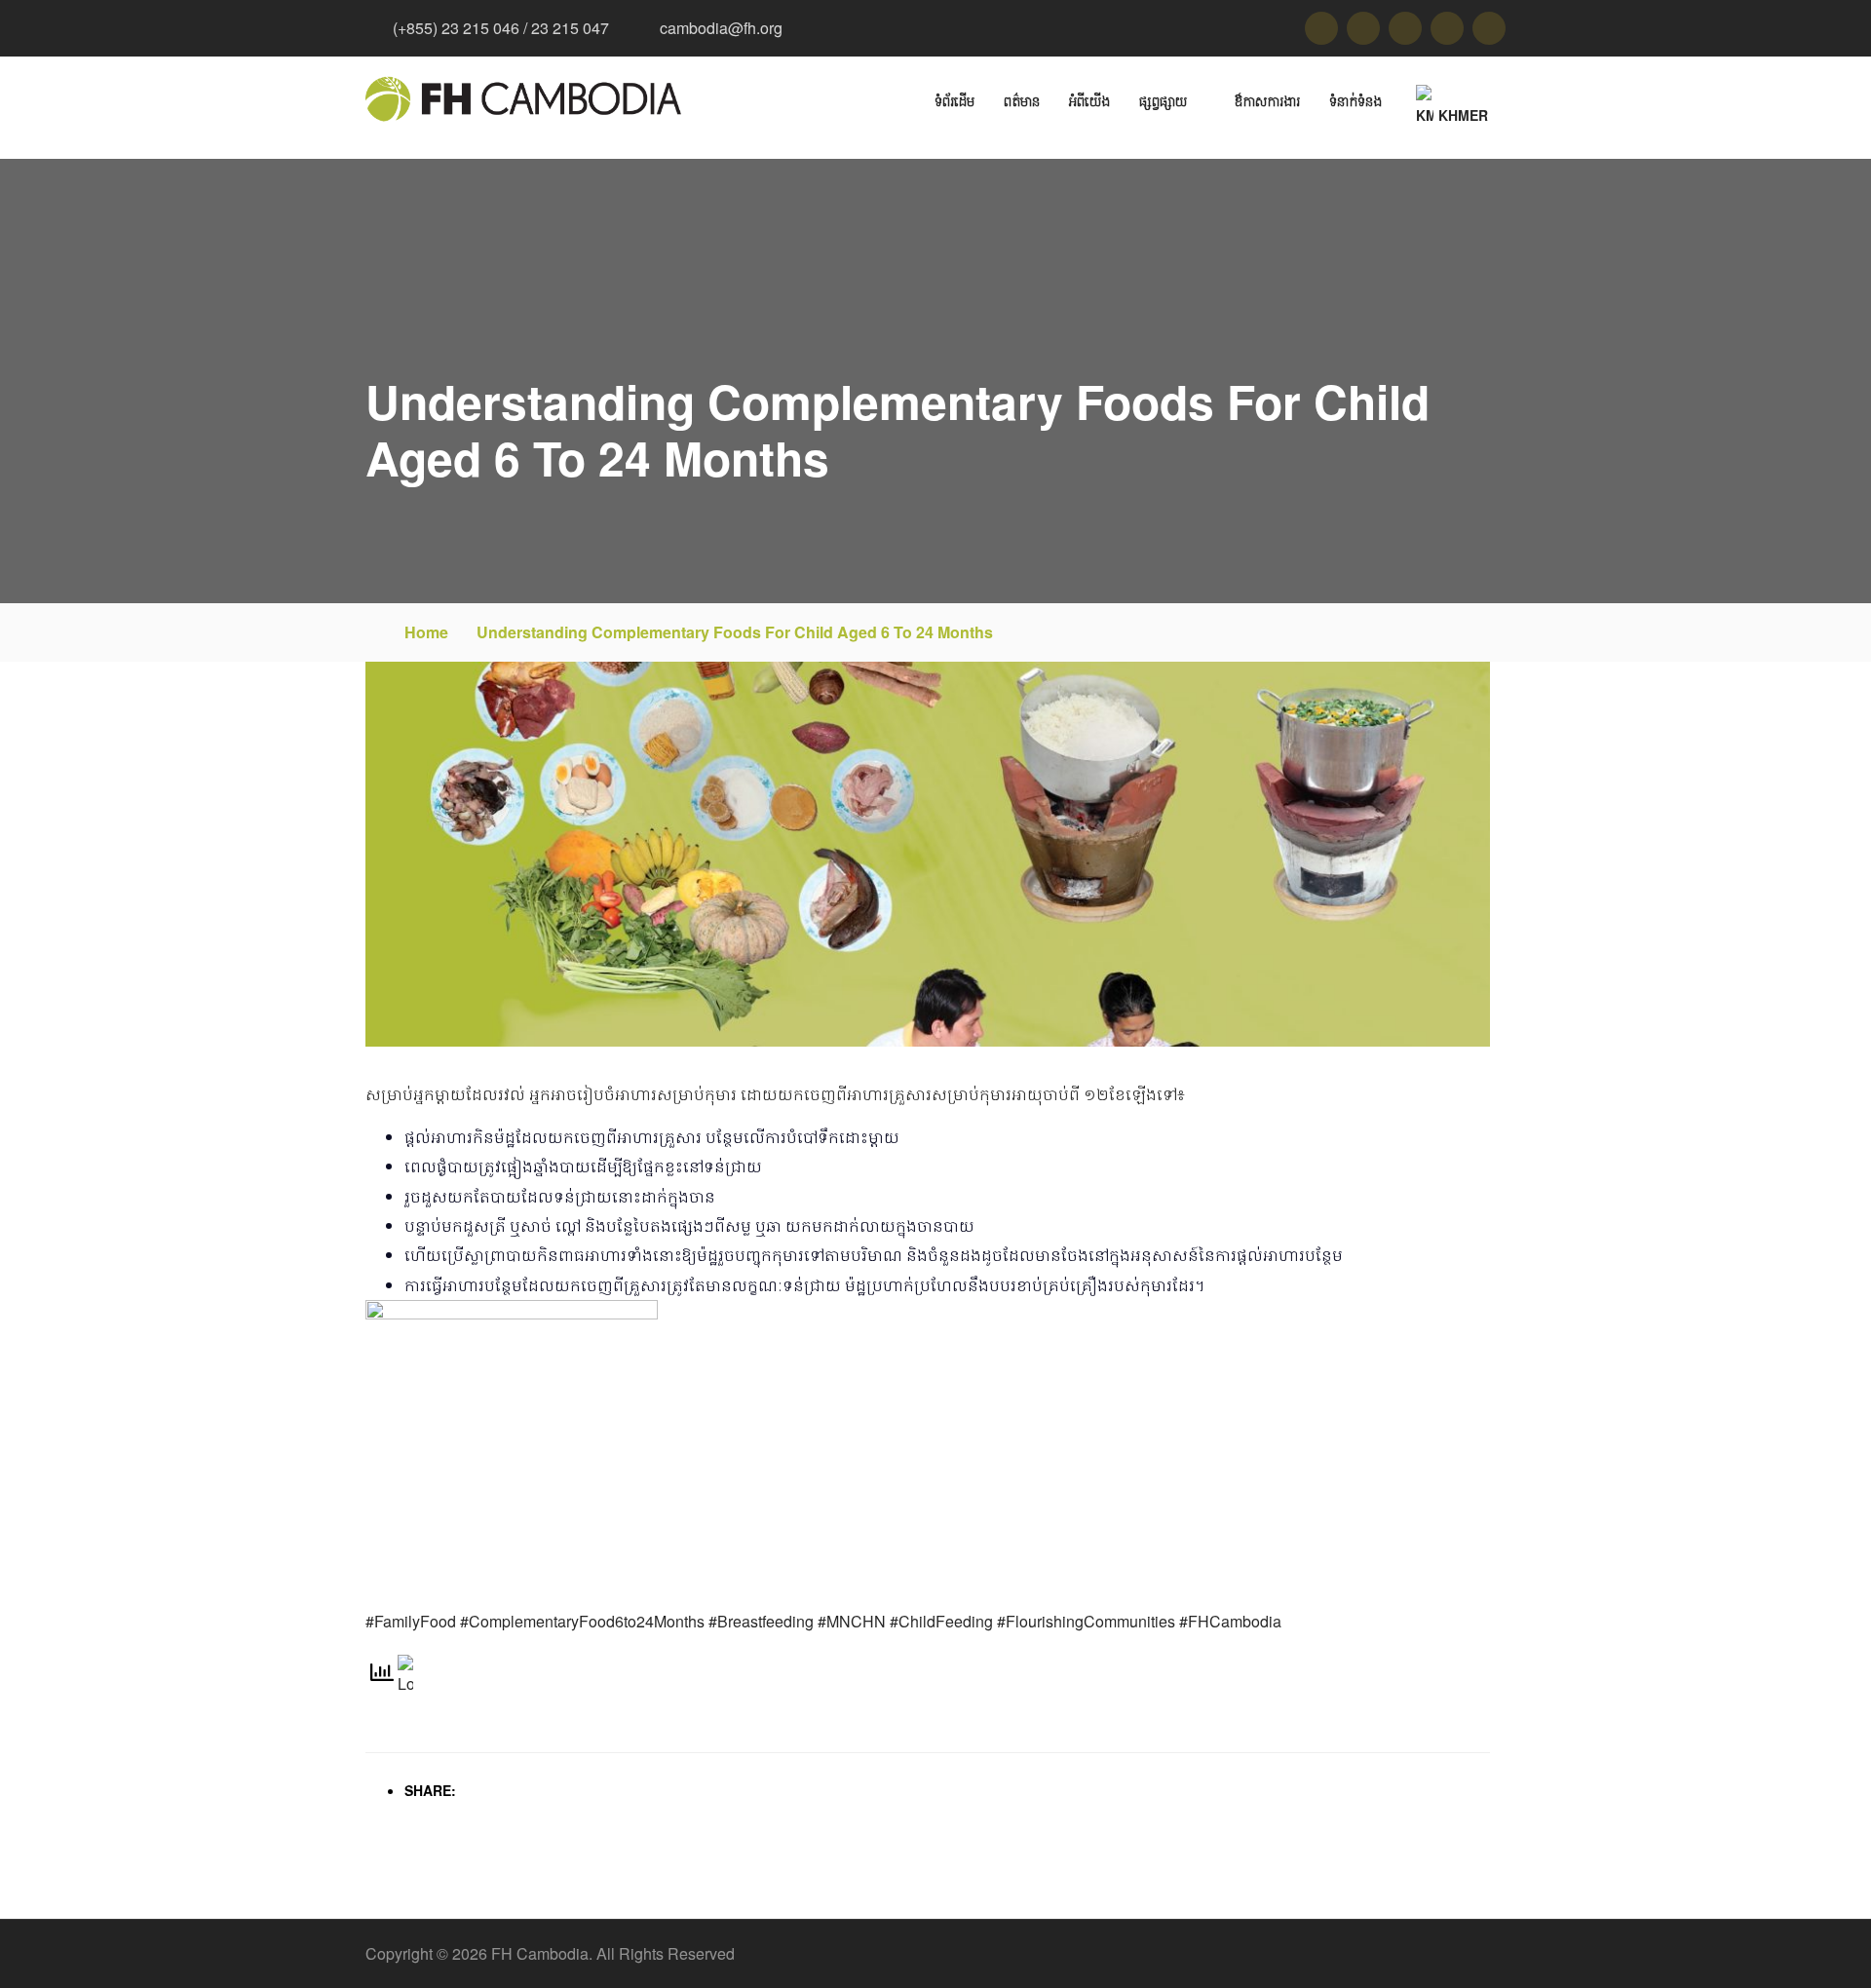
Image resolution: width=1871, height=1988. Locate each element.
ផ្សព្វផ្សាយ (1163, 100)
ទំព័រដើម (955, 100)
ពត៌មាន (1022, 100)
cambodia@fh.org (721, 28)
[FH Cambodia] (523, 99)
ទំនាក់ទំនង (1356, 100)
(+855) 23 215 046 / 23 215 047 (501, 28)
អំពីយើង (1089, 100)
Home (426, 632)
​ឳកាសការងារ (1267, 100)
